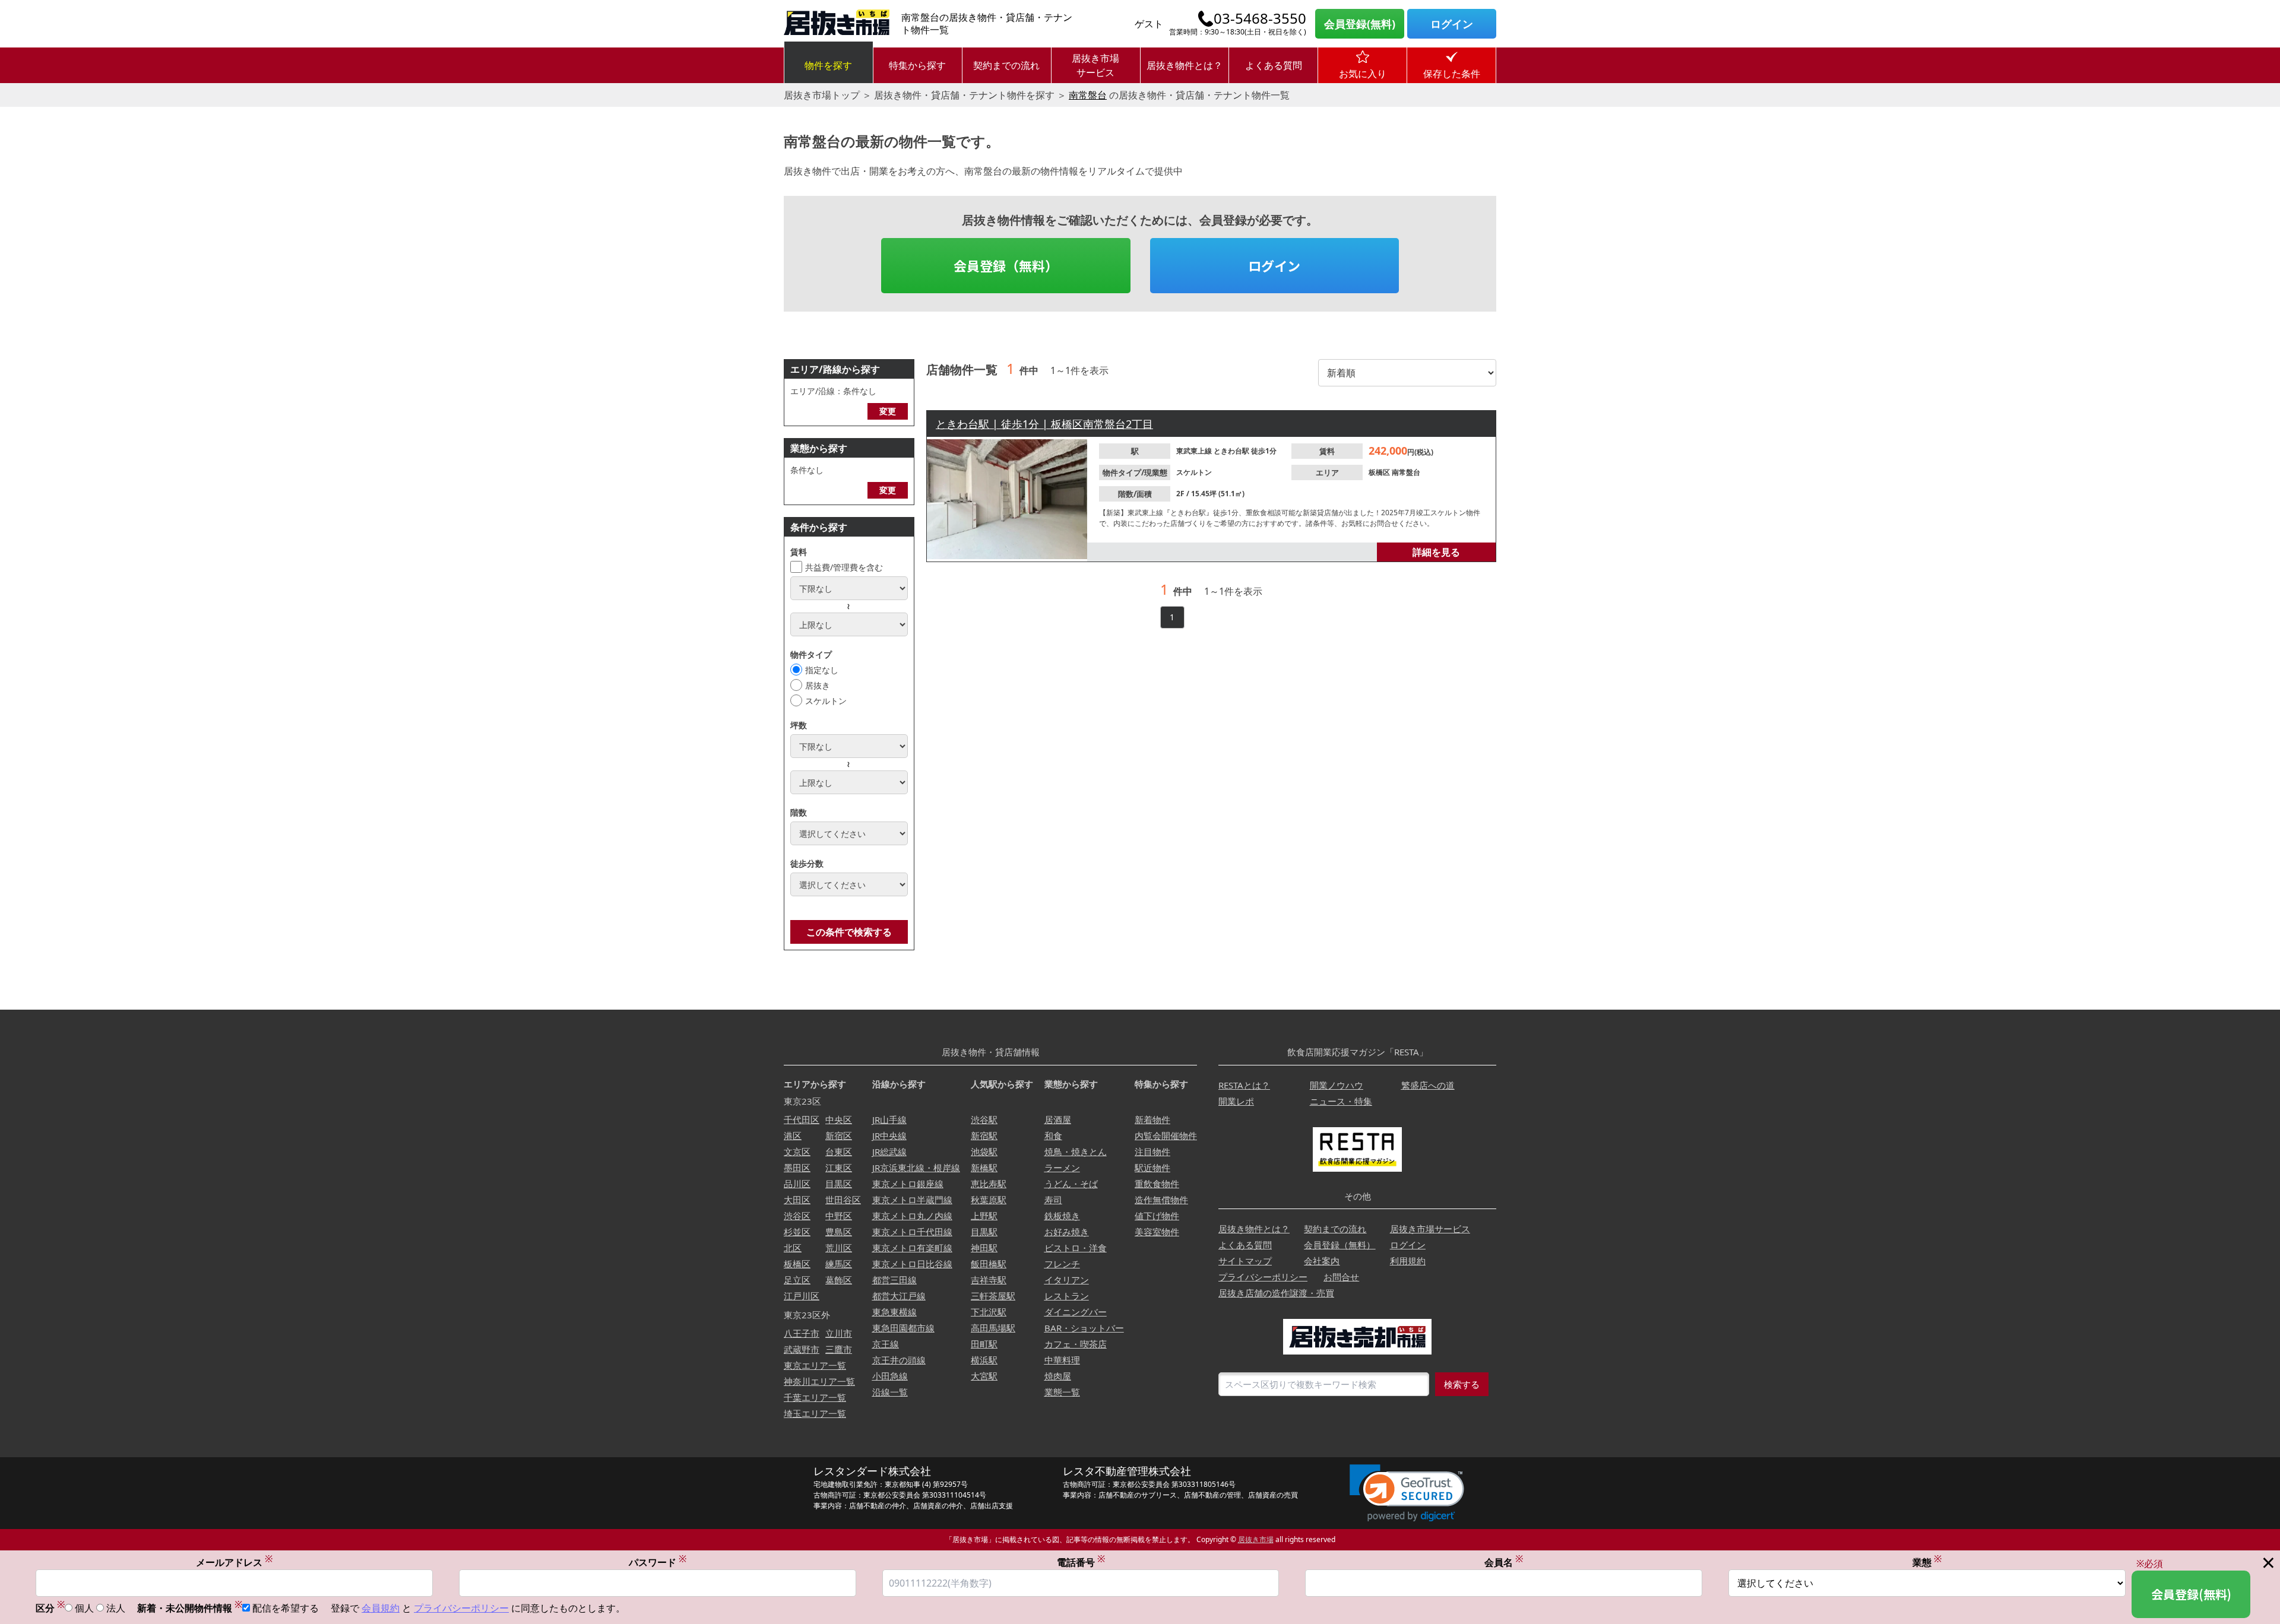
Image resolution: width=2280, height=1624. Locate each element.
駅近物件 (1152, 1168)
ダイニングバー (1076, 1312)
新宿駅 (984, 1135)
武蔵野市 (802, 1349)
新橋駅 (984, 1168)
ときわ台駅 (1232, 451)
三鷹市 (839, 1349)
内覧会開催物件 (1166, 1135)
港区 (793, 1135)
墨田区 (797, 1168)
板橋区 (1380, 472)
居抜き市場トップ (822, 95)
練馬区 (839, 1264)
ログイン (1452, 24)
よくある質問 (1274, 65)
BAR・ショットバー (1084, 1328)
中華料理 (1062, 1360)
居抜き (818, 685)
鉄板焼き (1062, 1216)
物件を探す (828, 65)
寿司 (1053, 1200)
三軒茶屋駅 (993, 1296)
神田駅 (984, 1248)
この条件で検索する (849, 932)
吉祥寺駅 (989, 1280)
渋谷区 (797, 1216)
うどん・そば (1071, 1184)
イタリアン (1067, 1280)
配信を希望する (286, 1608)
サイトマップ (1245, 1261)
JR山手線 (889, 1119)
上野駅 (984, 1216)
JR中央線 (889, 1135)
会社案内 (1322, 1261)
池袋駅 (984, 1152)
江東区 (839, 1168)
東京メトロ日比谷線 (912, 1264)
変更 (888, 411)
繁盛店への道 (1428, 1085)
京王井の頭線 (899, 1360)
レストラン (1067, 1296)
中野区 (839, 1216)
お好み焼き (1067, 1232)
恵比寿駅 (989, 1184)
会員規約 (381, 1608)
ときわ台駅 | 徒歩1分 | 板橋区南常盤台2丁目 (1044, 424)
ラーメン (1062, 1168)
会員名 (1504, 1562)
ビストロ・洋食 (1076, 1248)
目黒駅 (984, 1232)
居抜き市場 (1256, 1539)
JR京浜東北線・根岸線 (916, 1168)
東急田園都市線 (903, 1328)
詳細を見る (1436, 552)
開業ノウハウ (1337, 1085)
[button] (1407, 1493)
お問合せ (1341, 1277)
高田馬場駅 (993, 1328)
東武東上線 (1195, 451)
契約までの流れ (1006, 65)
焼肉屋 (1058, 1376)
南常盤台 (1088, 95)
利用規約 (1408, 1261)
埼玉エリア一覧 (815, 1413)
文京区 (797, 1152)
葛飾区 (839, 1280)
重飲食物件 (1157, 1184)
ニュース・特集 (1341, 1101)
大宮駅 (984, 1376)
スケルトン (826, 701)
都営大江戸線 (899, 1296)
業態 (1927, 1562)
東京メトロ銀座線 (908, 1184)
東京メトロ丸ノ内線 (912, 1216)
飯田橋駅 (989, 1264)
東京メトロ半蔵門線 (912, 1200)
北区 (793, 1248)
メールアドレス (234, 1562)
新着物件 (1152, 1119)
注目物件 (1152, 1152)
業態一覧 (1062, 1392)
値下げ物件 (1157, 1216)
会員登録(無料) (1360, 24)
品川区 (797, 1184)
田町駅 (984, 1344)
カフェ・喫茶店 (1076, 1344)
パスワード (658, 1562)
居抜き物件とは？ (1185, 65)
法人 (116, 1608)
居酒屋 (1058, 1119)
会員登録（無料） (1006, 265)
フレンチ (1062, 1264)
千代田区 (802, 1119)
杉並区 (797, 1232)
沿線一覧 (890, 1392)
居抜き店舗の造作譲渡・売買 (1276, 1293)
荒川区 (839, 1248)
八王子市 (802, 1333)
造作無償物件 (1161, 1200)
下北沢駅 (989, 1312)
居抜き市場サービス (1095, 65)
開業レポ (1236, 1101)
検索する (1462, 1384)
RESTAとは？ (1244, 1085)
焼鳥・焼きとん (1076, 1152)
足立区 (797, 1280)
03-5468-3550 (1260, 18)
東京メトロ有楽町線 (912, 1248)
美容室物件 (1157, 1232)
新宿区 (839, 1135)
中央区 (839, 1119)
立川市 (839, 1333)
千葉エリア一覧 (815, 1397)
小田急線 (890, 1376)
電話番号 (1081, 1562)
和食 (1053, 1135)
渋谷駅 (984, 1119)
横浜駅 (984, 1360)
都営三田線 (894, 1280)
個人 (84, 1608)
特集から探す (917, 65)
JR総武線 (889, 1152)
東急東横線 (894, 1312)
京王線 (886, 1344)
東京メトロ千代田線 (912, 1232)
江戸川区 (802, 1296)
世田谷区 (843, 1200)
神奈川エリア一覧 (819, 1381)
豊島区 (839, 1232)
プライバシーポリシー (1263, 1277)
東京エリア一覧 (815, 1365)
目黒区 (839, 1184)
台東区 (839, 1152)
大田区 (797, 1200)
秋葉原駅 (989, 1200)
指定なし (822, 670)
